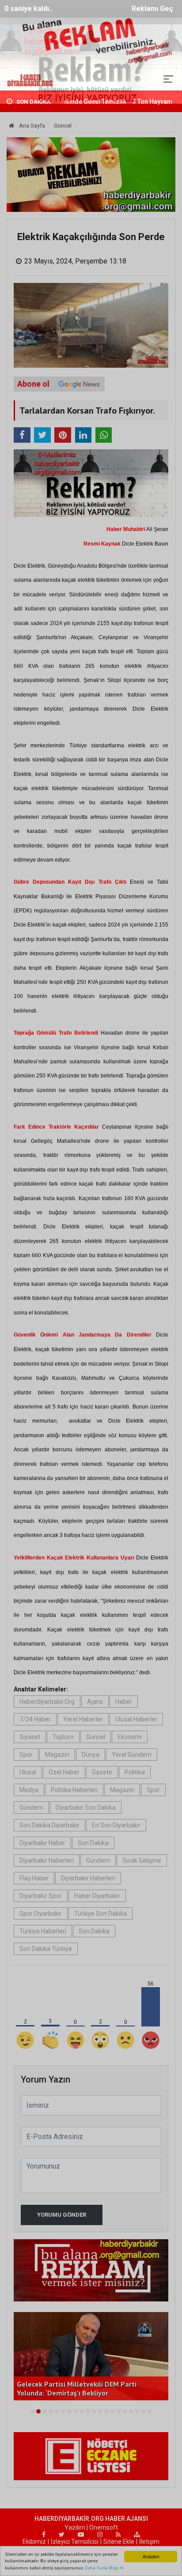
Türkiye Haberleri (43, 1931)
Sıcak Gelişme (142, 1860)
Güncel (63, 126)
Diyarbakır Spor (41, 1896)
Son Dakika (93, 1843)
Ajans (95, 1702)
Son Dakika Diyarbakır (49, 1825)
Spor (26, 1755)
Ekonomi (130, 1737)
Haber (124, 1702)
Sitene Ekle (119, 2542)
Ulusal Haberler (136, 1719)
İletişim (149, 2542)
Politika (135, 1772)
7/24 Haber (35, 1719)
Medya (29, 1790)
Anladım (151, 2556)
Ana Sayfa (31, 126)
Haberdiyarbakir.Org (47, 1702)
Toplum (63, 1737)
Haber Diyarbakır (97, 1896)
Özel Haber (64, 1772)
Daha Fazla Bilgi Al (104, 2568)
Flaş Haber (34, 1878)
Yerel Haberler (83, 1719)
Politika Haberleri (74, 1790)
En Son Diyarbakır (116, 1825)
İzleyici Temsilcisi (75, 2542)
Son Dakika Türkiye (46, 1949)
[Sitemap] (137, 2535)
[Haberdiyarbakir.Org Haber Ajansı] (30, 79)
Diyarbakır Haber (42, 1843)
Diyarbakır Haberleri (47, 1860)
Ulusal (28, 1772)
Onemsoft (104, 2527)
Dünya (91, 1755)
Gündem (31, 1808)
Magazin (57, 1755)
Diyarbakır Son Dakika (86, 1808)
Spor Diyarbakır (41, 1913)
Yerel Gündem (132, 1755)
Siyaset (30, 1737)
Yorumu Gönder (62, 2215)
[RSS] (118, 2535)
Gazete (102, 1772)
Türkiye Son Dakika (100, 1913)
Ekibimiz (34, 2542)
